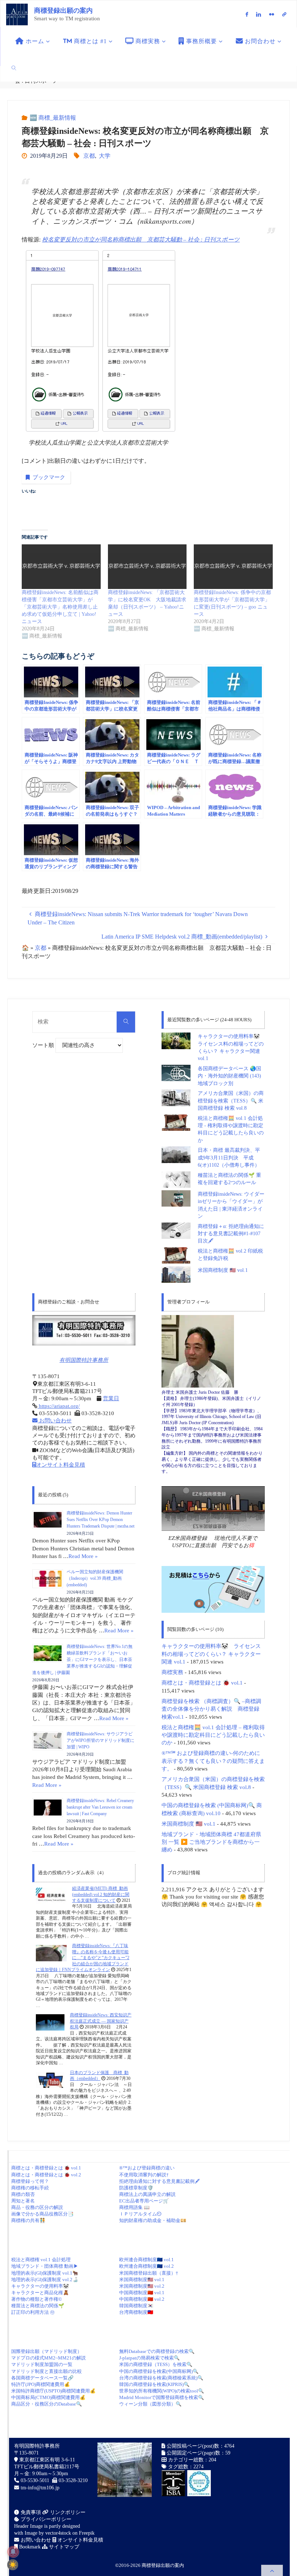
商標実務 (172, 1672)
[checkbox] (13, 2565)
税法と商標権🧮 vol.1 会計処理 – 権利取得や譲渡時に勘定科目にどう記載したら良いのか (213, 1735)
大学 (105, 156)
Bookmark (29, 2547)
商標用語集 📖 (134, 2207)
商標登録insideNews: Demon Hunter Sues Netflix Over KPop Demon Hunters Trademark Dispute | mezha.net (101, 1520)
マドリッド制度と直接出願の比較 (47, 2371)
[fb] (247, 14)
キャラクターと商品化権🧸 (40, 2293)
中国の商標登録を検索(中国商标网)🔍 (159, 2371)
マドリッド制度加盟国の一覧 (42, 2364)
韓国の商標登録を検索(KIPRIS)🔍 (154, 2384)
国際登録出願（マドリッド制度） (47, 2351)
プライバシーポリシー (45, 2519)
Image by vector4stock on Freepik (60, 2533)
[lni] (259, 14)
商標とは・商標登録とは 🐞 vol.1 (202, 1683)
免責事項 (30, 2512)
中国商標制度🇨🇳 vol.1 (142, 2293)
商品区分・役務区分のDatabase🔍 (47, 2404)
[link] (14, 68)
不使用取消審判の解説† (144, 2175)
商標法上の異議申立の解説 (147, 2194)
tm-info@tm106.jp (40, 2488)
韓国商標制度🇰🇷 (136, 2306)
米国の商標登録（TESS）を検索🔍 (156, 2364)
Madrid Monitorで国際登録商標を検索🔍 (162, 2397)
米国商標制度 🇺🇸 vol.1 (223, 1270)
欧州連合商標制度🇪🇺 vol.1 (147, 2260)
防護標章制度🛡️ (136, 2188)
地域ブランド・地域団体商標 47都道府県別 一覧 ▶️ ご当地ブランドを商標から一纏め (211, 1842)
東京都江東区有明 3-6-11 (46, 2460)
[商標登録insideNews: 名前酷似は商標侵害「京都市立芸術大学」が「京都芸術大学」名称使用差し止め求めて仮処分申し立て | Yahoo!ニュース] (61, 566)
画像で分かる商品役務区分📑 (42, 2214)
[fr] (271, 14)
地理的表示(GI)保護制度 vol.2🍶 (45, 2280)
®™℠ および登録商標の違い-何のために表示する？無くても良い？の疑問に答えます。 (213, 1761)
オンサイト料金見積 (61, 1465)
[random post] (51, 1895)
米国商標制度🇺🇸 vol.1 (142, 2280)
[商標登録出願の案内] (17, 14)
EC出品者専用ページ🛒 (144, 2201)
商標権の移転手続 (30, 2188)
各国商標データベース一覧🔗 (42, 2378)
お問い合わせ (55, 1421)
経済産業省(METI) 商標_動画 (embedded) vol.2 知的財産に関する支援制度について (101, 1895)
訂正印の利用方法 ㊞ (33, 2312)
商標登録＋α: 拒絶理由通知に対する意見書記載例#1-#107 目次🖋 (231, 1234)
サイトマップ (63, 2547)
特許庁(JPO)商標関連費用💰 (41, 2384)
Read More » (83, 1556)
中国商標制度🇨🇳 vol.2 (142, 2299)
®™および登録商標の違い (147, 2168)
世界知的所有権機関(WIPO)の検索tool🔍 (162, 2391)
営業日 (111, 1398)
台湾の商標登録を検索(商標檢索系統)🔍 (161, 2378)
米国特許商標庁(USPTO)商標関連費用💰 (53, 2391)
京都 (89, 156)
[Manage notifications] (13, 2552)
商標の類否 (23, 2194)
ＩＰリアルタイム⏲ (140, 2214)
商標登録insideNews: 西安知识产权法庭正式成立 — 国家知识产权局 (101, 2021)
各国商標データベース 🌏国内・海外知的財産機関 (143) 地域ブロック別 (229, 1076)
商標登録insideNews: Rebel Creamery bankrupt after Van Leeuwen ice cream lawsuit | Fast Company (100, 1807)
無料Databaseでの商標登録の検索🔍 (157, 2351)
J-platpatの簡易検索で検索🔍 (149, 2358)
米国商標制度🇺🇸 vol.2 (142, 2286)
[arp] (285, 14)
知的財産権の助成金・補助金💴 (153, 2220)
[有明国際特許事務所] (84, 1330)
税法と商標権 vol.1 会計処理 (41, 2260)
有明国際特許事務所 (84, 1360)
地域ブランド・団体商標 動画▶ (45, 2266)
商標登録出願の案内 (63, 11)
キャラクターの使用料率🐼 (40, 2286)
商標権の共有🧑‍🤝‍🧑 (28, 2220)
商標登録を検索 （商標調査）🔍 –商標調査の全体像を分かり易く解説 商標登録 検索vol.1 (211, 1709)
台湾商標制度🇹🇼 (136, 2312)
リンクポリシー (67, 2512)
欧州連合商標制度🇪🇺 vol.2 (147, 2266)
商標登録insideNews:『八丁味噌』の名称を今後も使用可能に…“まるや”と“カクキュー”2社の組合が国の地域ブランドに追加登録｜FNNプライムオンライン (83, 1958)
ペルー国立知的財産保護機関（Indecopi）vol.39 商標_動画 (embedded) (95, 1578)
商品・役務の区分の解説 (37, 2207)
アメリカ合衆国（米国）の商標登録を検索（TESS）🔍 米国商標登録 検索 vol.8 (231, 1101)
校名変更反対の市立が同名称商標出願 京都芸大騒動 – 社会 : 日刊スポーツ (141, 240)
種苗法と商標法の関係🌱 (38, 2306)
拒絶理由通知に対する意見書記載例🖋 (159, 2181)
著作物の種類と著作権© (37, 2299)
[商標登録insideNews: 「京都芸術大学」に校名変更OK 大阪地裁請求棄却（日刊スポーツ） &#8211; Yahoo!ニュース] (147, 566)
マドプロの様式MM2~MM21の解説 (49, 2358)
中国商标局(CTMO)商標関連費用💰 (48, 2397)
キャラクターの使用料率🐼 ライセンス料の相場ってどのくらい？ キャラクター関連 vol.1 (211, 1654)
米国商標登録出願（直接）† (149, 2273)
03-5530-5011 (35, 2480)
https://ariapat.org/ (58, 1406)
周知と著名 (23, 2201)
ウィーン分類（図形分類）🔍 (150, 2404)
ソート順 (44, 1045)
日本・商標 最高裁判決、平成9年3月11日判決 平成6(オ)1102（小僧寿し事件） (229, 1158)
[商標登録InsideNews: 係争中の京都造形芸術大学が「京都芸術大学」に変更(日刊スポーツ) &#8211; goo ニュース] (233, 566)
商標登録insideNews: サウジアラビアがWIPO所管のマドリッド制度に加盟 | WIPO (101, 1740)
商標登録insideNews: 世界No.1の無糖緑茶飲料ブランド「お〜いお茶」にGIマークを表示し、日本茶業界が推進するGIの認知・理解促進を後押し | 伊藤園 (82, 1660)
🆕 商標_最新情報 (53, 118)
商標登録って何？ (30, 2181)
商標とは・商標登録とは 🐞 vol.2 (46, 2175)
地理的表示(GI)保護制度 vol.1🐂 (45, 2273)
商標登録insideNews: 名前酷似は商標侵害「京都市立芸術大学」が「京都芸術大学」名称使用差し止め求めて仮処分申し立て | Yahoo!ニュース (60, 607)
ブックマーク (49, 477)
